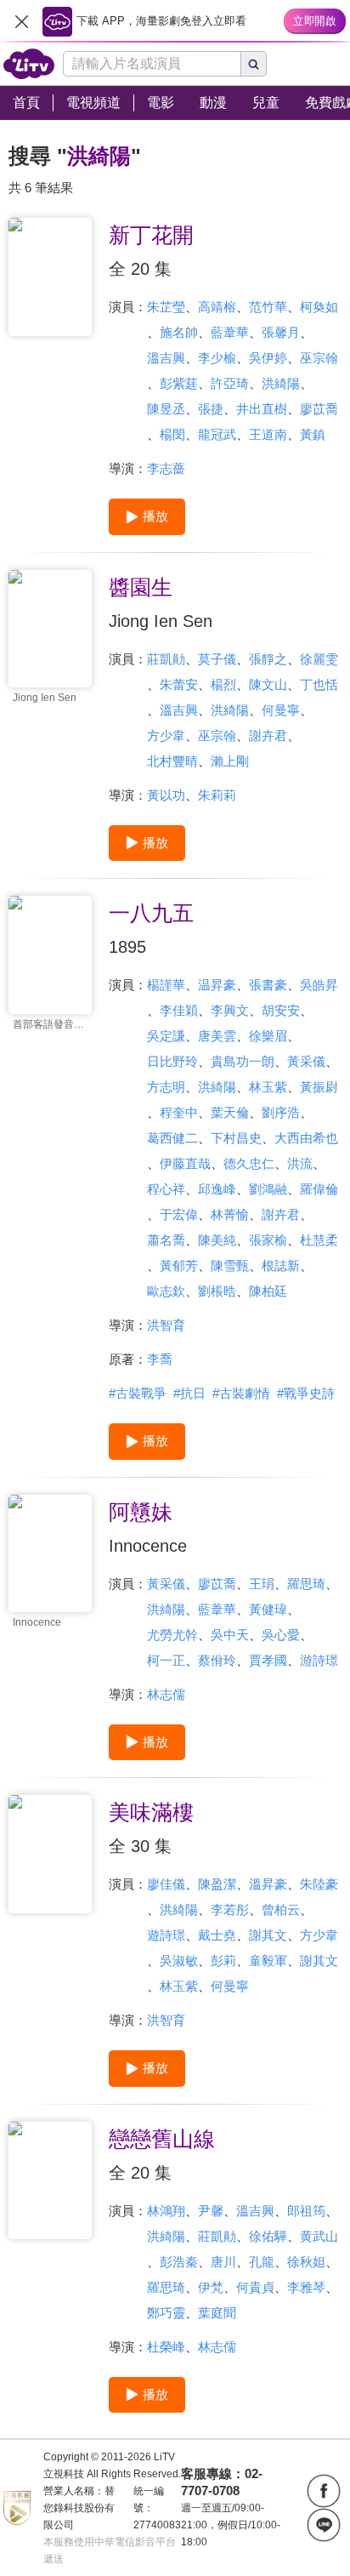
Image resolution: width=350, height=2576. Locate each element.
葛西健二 (172, 1138)
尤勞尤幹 (172, 1635)
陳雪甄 (230, 1265)
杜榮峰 (166, 2347)
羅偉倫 (319, 1189)
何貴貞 (255, 2287)
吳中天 (230, 1635)
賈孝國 (268, 1660)
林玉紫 (268, 1087)
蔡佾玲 (217, 1660)
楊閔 (172, 434)
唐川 (223, 2262)
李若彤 (230, 1909)
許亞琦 (230, 383)
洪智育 (166, 1325)
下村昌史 (236, 1138)
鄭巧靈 (166, 2313)
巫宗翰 (319, 358)
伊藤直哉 (185, 1163)
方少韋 (166, 735)
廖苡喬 (319, 409)
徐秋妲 (306, 2262)
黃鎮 (313, 434)
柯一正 (166, 1660)
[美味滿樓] (50, 1854)
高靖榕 (217, 307)
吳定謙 (166, 1036)
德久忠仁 (249, 1163)
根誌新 (281, 1265)
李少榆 (217, 358)
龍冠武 (217, 434)
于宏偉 (179, 1214)
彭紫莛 (179, 383)
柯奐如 (319, 307)
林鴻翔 (166, 2211)
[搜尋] (254, 64)
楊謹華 (166, 985)
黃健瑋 (268, 1609)
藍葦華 (230, 332)
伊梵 (211, 2287)
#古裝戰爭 (138, 1393)
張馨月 (281, 332)
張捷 (211, 409)
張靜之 (268, 659)
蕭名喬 (166, 1240)
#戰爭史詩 (306, 1393)
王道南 (268, 434)
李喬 (160, 1359)
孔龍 (262, 2262)
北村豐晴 (172, 761)
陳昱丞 (166, 409)
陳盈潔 (217, 1884)
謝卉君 (268, 735)
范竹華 (268, 307)
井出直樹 (262, 409)
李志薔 (166, 468)
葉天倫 (230, 1112)
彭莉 (223, 1960)
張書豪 (268, 985)
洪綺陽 (281, 383)
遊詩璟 (166, 1935)
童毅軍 (268, 1960)
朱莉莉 (217, 795)
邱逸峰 (217, 1189)
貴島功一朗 (243, 1061)
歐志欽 (166, 1291)
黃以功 (166, 795)
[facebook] (324, 2491)
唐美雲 (217, 1036)
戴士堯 (217, 1935)
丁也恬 (319, 684)
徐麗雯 (319, 659)
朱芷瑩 (166, 307)
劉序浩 (281, 1112)
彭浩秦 (179, 2262)
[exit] (21, 21)
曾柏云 (281, 1909)
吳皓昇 (319, 985)
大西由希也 (306, 1138)
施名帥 (179, 332)
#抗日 (189, 1393)
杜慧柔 (319, 1240)
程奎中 (179, 1112)
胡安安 (281, 1010)
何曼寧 (281, 710)
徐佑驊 (268, 2236)
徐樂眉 (268, 1036)
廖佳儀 (166, 1884)
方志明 (166, 1087)
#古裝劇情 (241, 1393)
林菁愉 (230, 1214)
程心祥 (166, 1189)
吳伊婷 (268, 358)
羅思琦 (306, 1584)
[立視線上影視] (29, 64)
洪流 (300, 1163)
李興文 (230, 1010)
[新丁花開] (50, 277)
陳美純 (217, 1240)
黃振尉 (319, 1087)
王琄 (262, 1584)
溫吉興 (166, 358)
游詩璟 (319, 1660)
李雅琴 (306, 2287)
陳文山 (268, 684)
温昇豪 (217, 985)
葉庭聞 (217, 2313)
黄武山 (319, 2236)
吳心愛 (281, 1635)
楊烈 (223, 684)
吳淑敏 (179, 1960)
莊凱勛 (166, 659)
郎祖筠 (306, 2211)
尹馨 (211, 2211)
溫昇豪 (268, 1884)
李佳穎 (179, 1010)
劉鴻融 (268, 1189)
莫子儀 (217, 659)
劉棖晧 (217, 1291)
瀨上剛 (230, 761)
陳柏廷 (268, 1291)
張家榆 (268, 1240)
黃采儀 (306, 1061)
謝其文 (268, 1935)
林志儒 (166, 1694)
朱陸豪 (319, 1884)
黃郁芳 (179, 1265)
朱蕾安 (179, 684)
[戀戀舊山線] (50, 2181)
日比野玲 (172, 1061)
